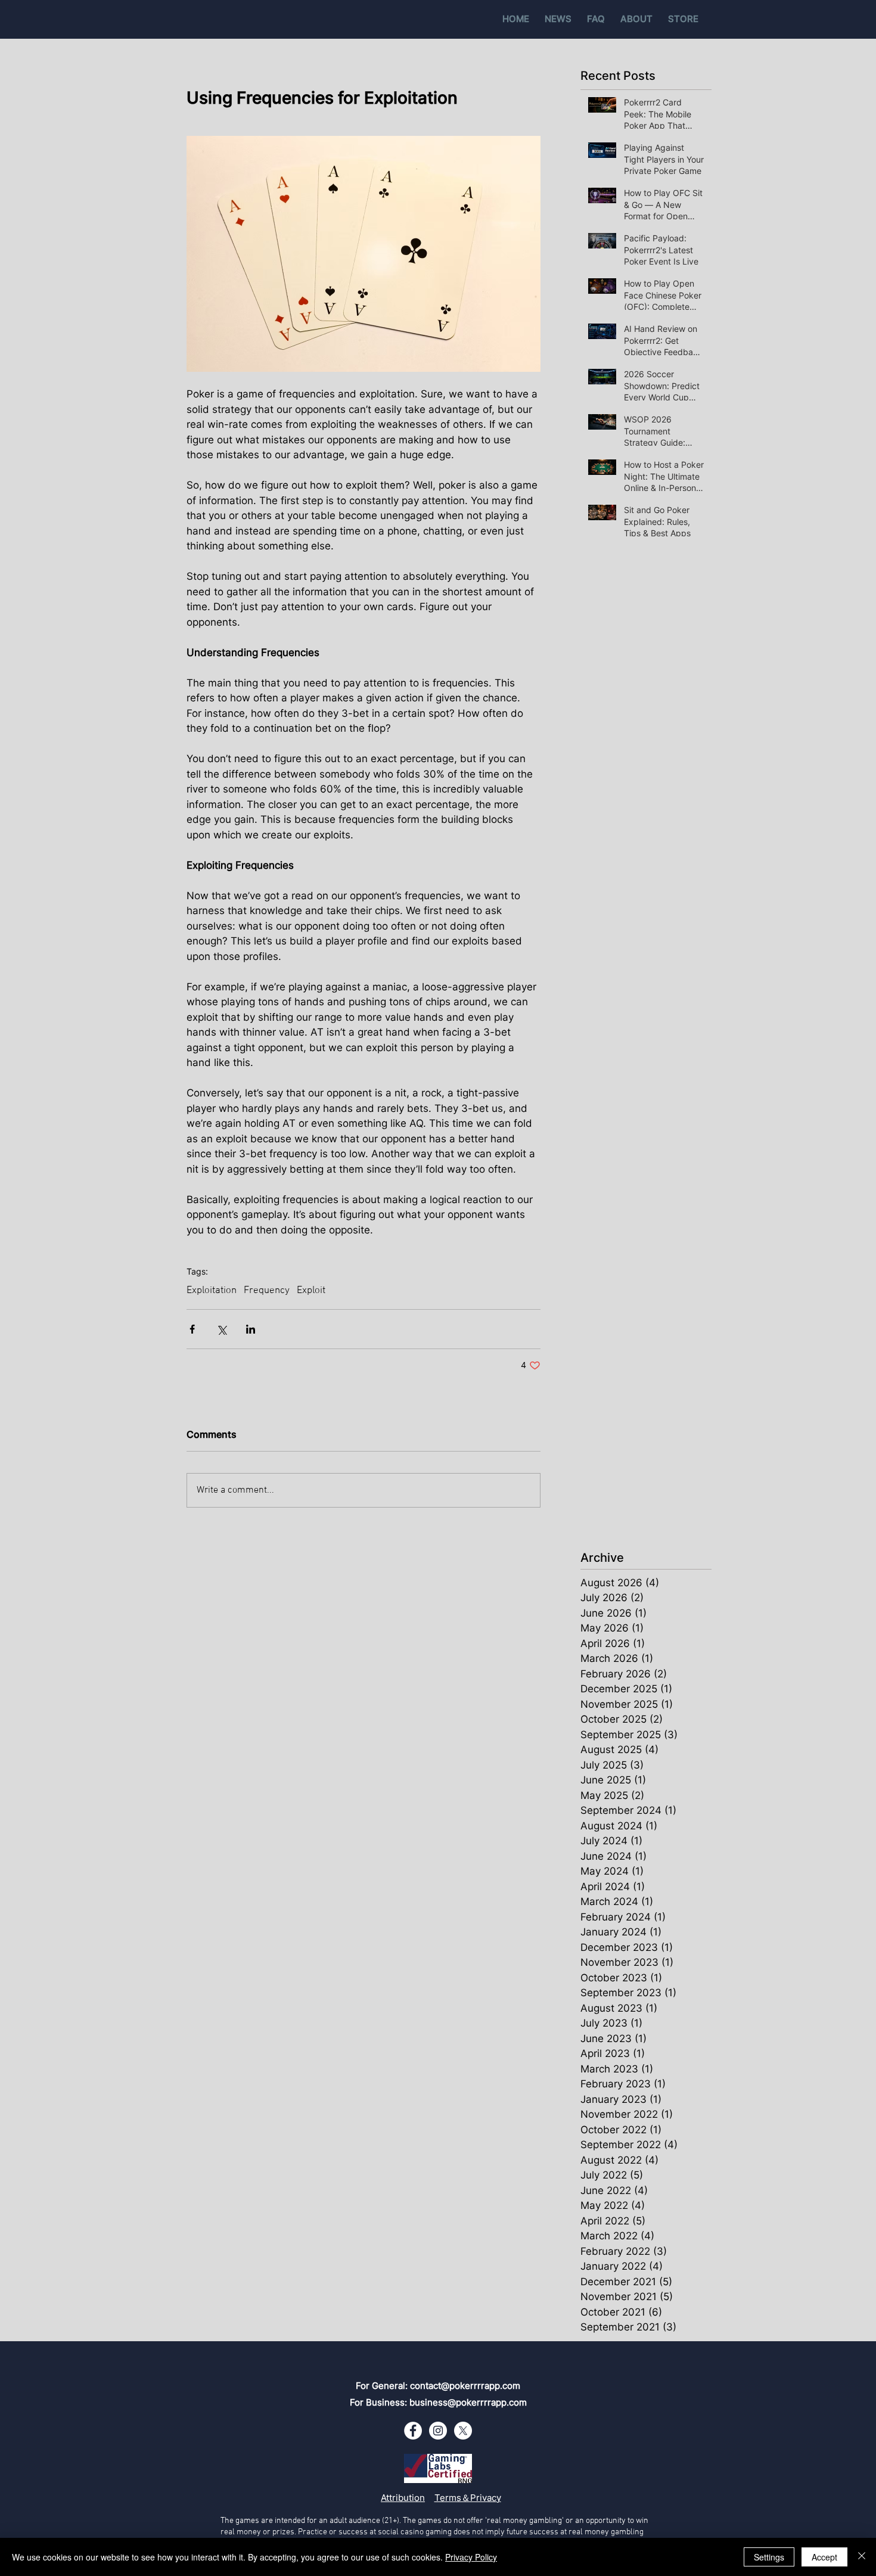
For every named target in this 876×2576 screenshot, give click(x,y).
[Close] (862, 2557)
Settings (769, 2557)
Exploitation (212, 1291)
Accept (824, 2557)
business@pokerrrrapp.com (468, 2402)
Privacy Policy (471, 2557)
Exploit (311, 1291)
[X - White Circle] (463, 2431)
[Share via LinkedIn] (251, 1329)
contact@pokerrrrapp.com (465, 2386)
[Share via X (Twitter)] (221, 1329)
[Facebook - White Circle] (413, 2431)
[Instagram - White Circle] (438, 2431)
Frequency (267, 1291)
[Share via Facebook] (192, 1329)
